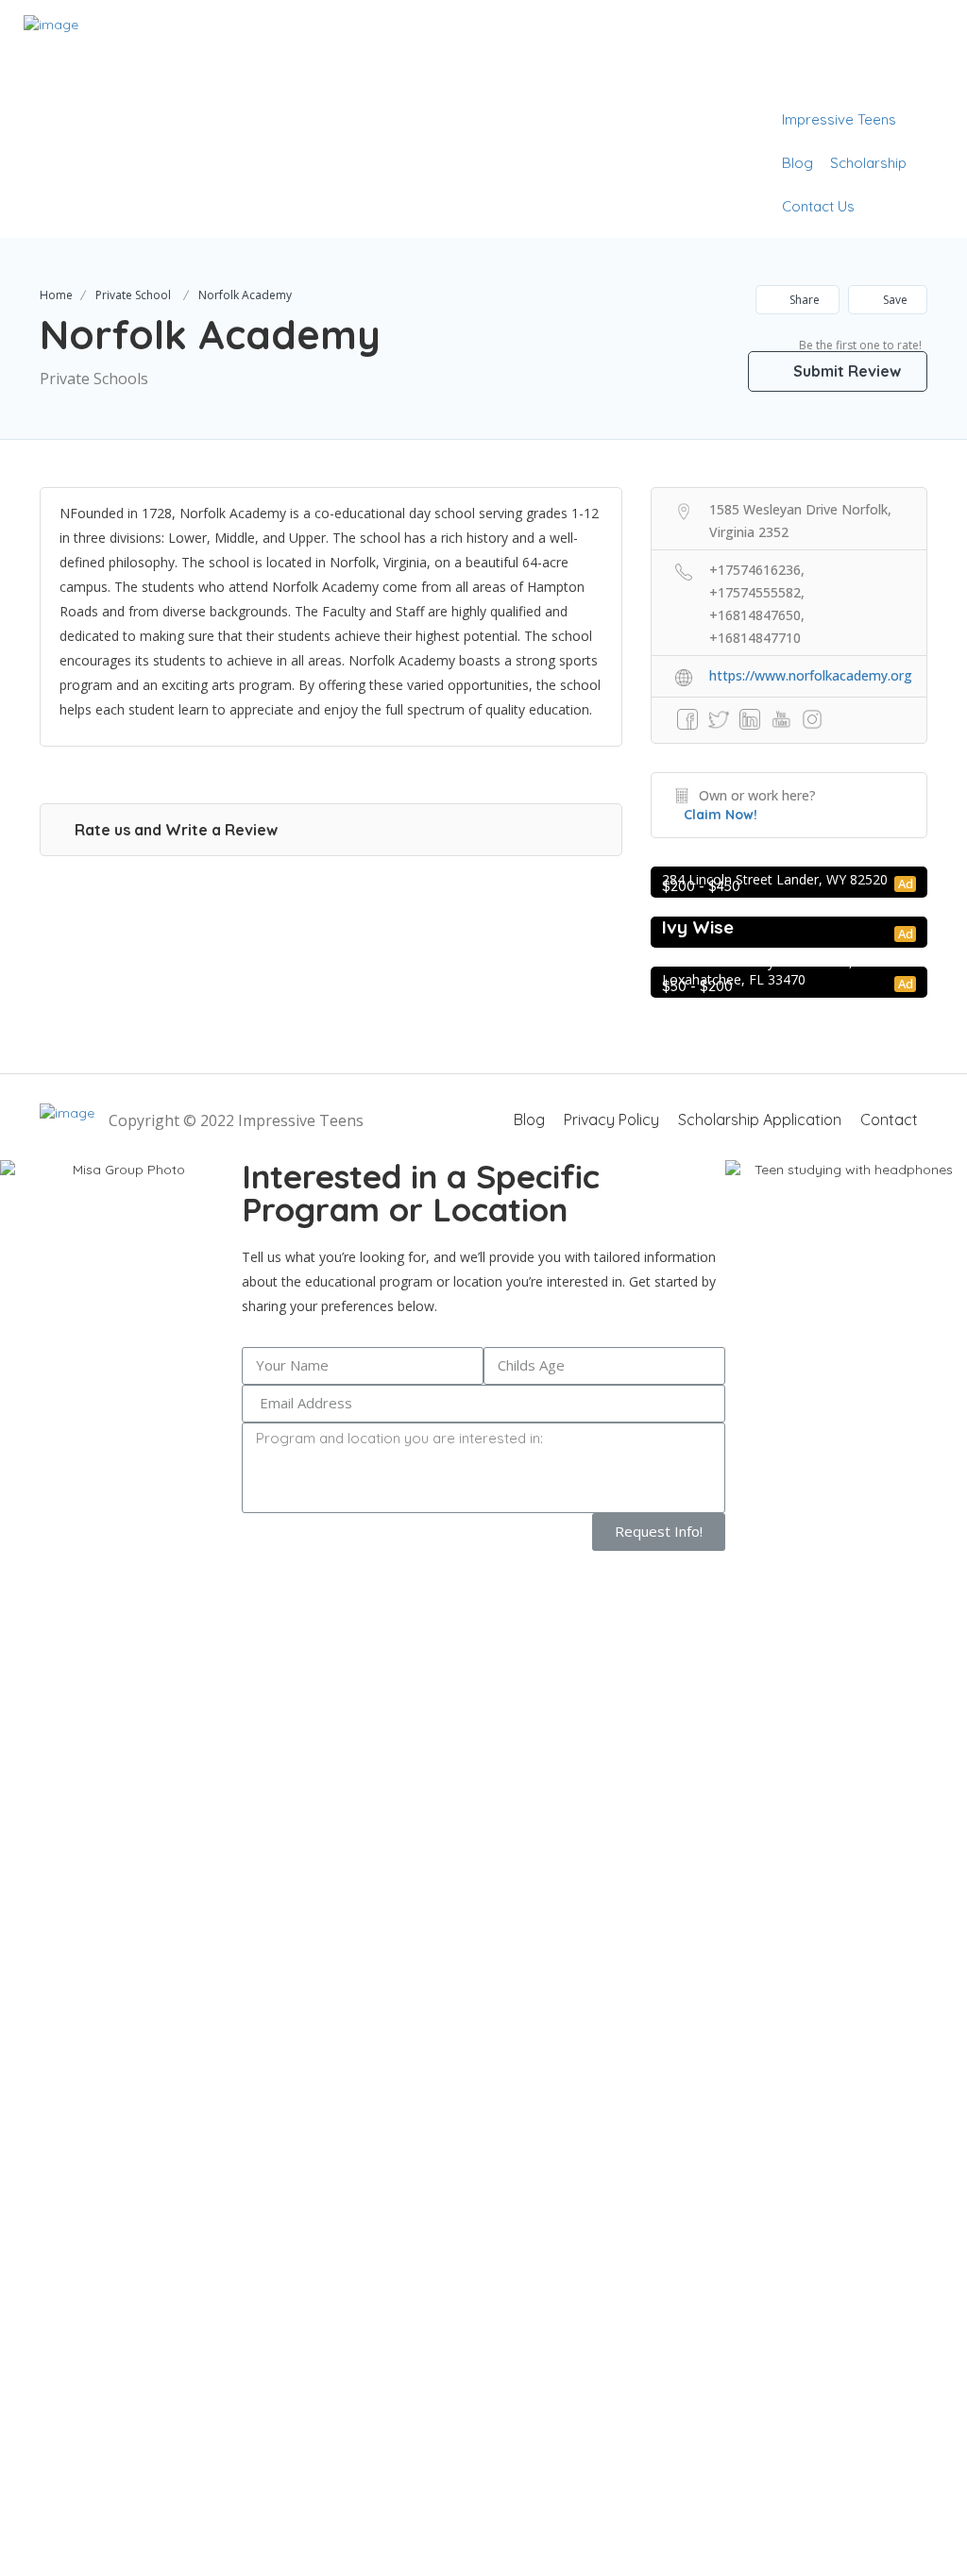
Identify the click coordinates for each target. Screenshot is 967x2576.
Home (56, 295)
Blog (797, 163)
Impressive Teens (839, 119)
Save (894, 300)
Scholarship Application (760, 1120)
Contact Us (818, 206)
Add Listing (885, 76)
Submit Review (845, 371)
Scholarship (868, 163)
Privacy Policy (611, 1120)
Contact (889, 1120)
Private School (133, 295)
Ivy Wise (698, 927)
